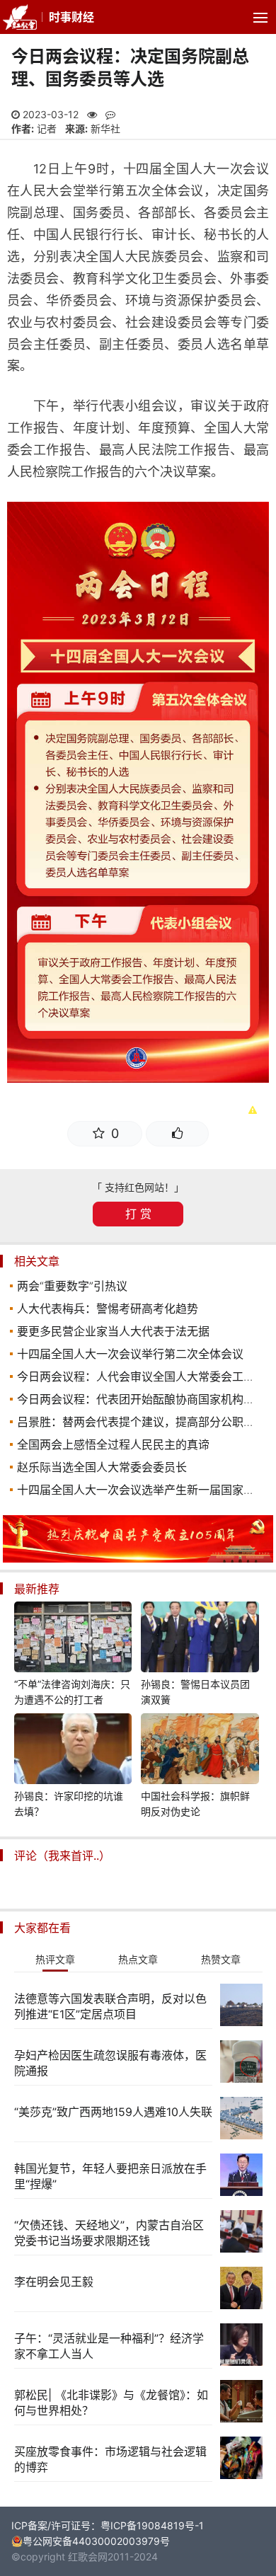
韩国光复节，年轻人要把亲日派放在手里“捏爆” (110, 2176)
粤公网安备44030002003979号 (96, 2541)
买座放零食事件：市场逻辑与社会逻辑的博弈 (110, 2459)
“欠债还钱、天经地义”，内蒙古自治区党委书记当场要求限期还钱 (109, 2233)
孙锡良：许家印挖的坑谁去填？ (69, 1804)
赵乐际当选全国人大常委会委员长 (102, 1467)
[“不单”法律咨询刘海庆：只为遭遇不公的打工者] (73, 1639)
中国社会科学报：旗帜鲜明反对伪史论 (195, 1804)
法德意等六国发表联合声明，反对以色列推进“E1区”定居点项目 (110, 2006)
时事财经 (71, 17)
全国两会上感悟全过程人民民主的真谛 (113, 1444)
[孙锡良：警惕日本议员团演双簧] (200, 1639)
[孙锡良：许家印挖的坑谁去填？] (73, 1751)
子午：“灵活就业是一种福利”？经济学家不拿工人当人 (109, 2346)
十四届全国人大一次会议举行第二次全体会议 (130, 1354)
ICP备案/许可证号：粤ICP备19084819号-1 (108, 2525)
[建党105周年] (138, 1559)
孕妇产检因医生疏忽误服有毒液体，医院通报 (110, 2063)
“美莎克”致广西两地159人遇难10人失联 (113, 2112)
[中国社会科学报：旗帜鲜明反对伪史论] (200, 1751)
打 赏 (138, 1214)
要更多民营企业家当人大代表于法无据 (113, 1331)
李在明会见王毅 (54, 2282)
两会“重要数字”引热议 (72, 1286)
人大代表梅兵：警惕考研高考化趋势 (108, 1309)
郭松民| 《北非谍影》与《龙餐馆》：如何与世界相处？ (111, 2403)
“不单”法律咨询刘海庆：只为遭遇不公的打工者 (72, 1692)
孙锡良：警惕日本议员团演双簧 (195, 1692)
